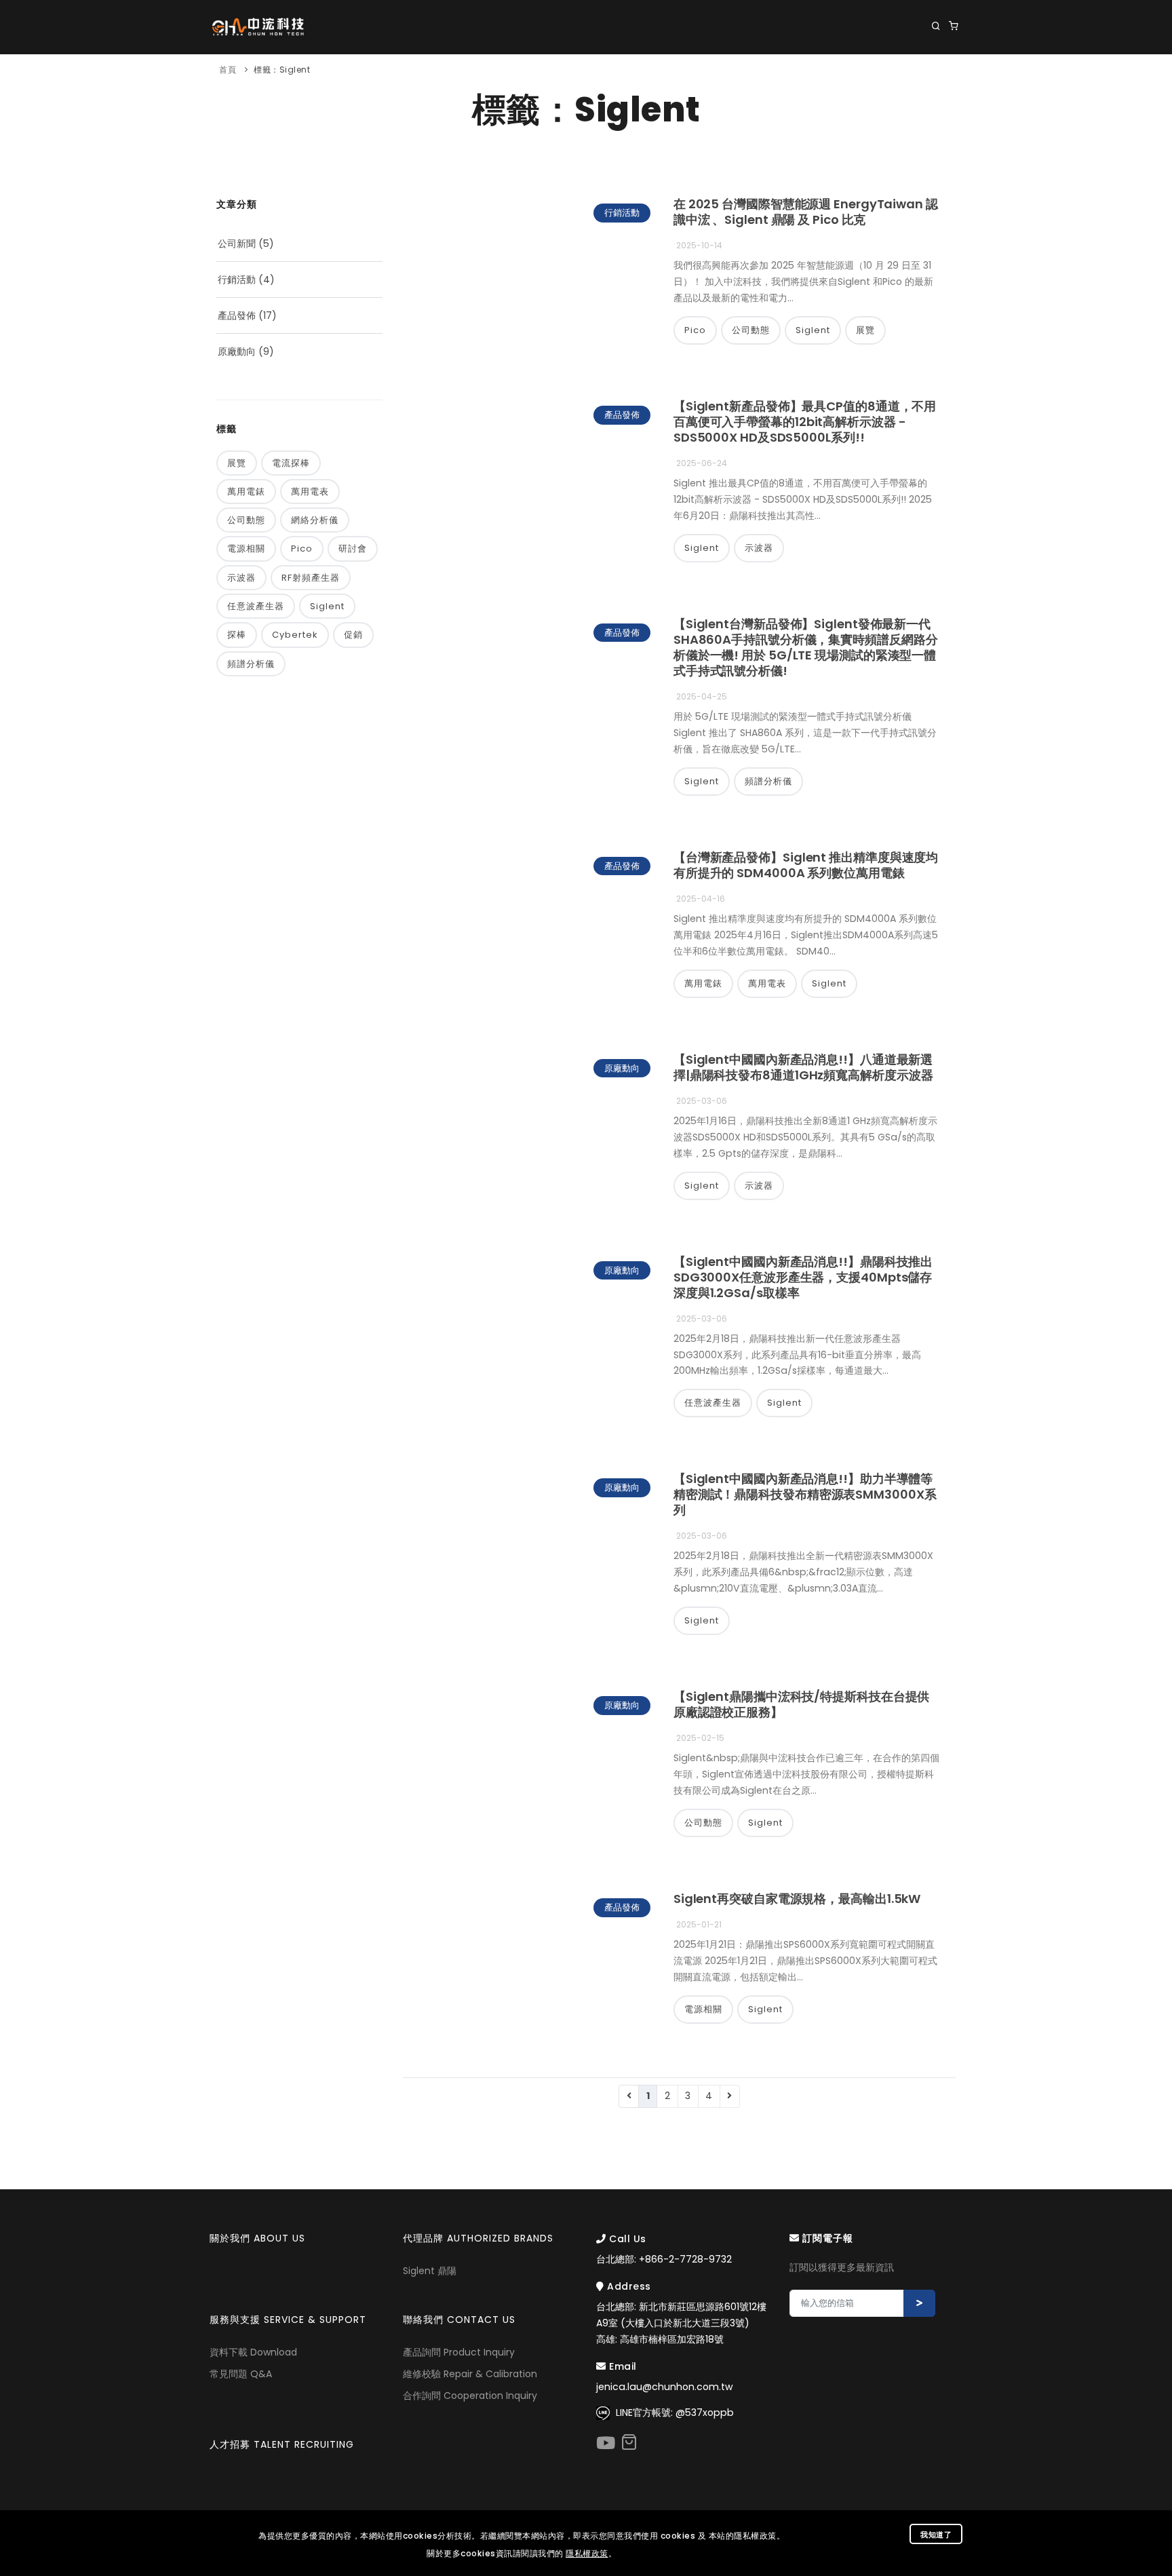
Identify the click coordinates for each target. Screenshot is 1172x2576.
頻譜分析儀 (251, 664)
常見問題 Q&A (241, 2374)
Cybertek (295, 635)
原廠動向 (237, 351)
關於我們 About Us (384, 82)
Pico (302, 549)
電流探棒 (291, 463)
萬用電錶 (246, 492)
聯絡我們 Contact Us (905, 82)
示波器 (241, 578)
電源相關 (246, 549)
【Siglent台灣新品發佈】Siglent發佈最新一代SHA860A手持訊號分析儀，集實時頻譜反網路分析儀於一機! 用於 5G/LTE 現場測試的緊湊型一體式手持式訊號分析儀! (806, 647)
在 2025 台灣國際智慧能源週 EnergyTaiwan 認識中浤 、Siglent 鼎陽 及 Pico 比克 (806, 212)
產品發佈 (237, 315)
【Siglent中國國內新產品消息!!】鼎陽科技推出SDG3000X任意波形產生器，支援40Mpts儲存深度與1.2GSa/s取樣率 (803, 1277)
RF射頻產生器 (311, 578)
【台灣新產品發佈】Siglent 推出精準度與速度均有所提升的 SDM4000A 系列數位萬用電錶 (806, 865)
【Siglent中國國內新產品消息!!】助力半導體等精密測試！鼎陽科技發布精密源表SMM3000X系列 (805, 1494)
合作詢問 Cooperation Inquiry (470, 2396)
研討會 (353, 549)
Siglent (327, 606)
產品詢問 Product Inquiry (459, 2352)
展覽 (237, 463)
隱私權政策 (587, 2553)
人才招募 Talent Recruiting (282, 2444)
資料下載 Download (253, 2352)
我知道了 (936, 2535)
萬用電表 (310, 492)
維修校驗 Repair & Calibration (470, 2374)
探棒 (237, 635)
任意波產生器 (256, 606)
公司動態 (246, 520)
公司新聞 (237, 244)
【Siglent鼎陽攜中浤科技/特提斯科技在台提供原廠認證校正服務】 (802, 1704)
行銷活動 (237, 280)
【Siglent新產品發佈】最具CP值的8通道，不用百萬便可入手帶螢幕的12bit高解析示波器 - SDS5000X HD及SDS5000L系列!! (805, 422)
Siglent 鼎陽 (430, 2271)
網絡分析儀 (315, 520)
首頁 (228, 70)
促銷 (353, 635)
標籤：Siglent (282, 70)
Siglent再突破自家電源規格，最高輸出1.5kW (797, 1899)
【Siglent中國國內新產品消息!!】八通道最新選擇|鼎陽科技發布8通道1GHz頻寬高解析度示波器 (803, 1067)
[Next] (730, 2096)
